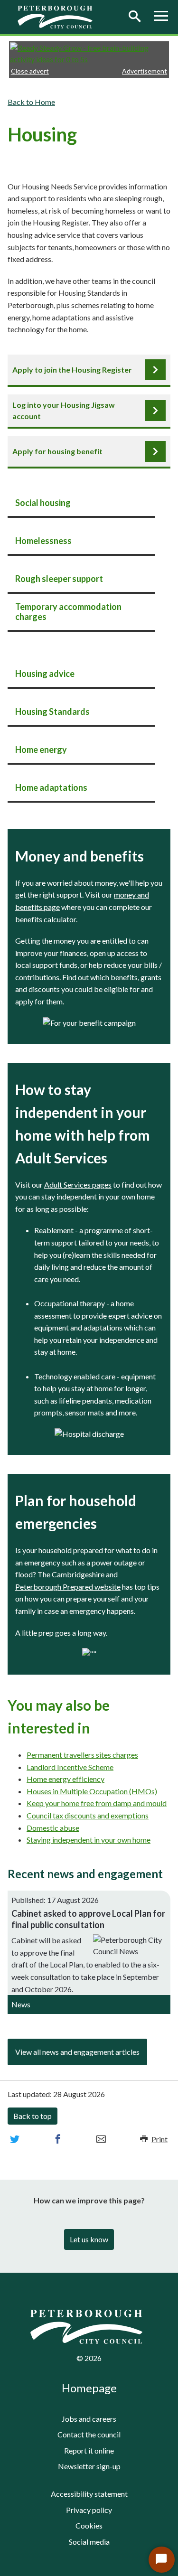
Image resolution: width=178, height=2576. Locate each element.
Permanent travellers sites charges (82, 1755)
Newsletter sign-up (89, 2466)
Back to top (33, 2116)
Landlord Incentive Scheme (70, 1767)
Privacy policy (89, 2510)
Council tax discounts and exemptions (88, 1815)
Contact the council (89, 2434)
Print (159, 2139)
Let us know (89, 2239)
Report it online (89, 2450)
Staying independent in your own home (89, 1840)
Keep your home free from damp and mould (97, 1803)
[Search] (134, 17)
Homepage (89, 2388)
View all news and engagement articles (77, 2052)
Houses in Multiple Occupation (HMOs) (92, 1791)
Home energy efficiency (66, 1779)
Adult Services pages (78, 1185)
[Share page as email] (101, 2139)
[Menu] (161, 17)
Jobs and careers (89, 2419)
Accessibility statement (89, 2494)
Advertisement (145, 71)
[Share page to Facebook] (58, 2139)
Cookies (89, 2525)
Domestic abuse (53, 1828)
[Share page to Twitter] (15, 2139)
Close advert (30, 71)
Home (45, 102)
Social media (89, 2542)
